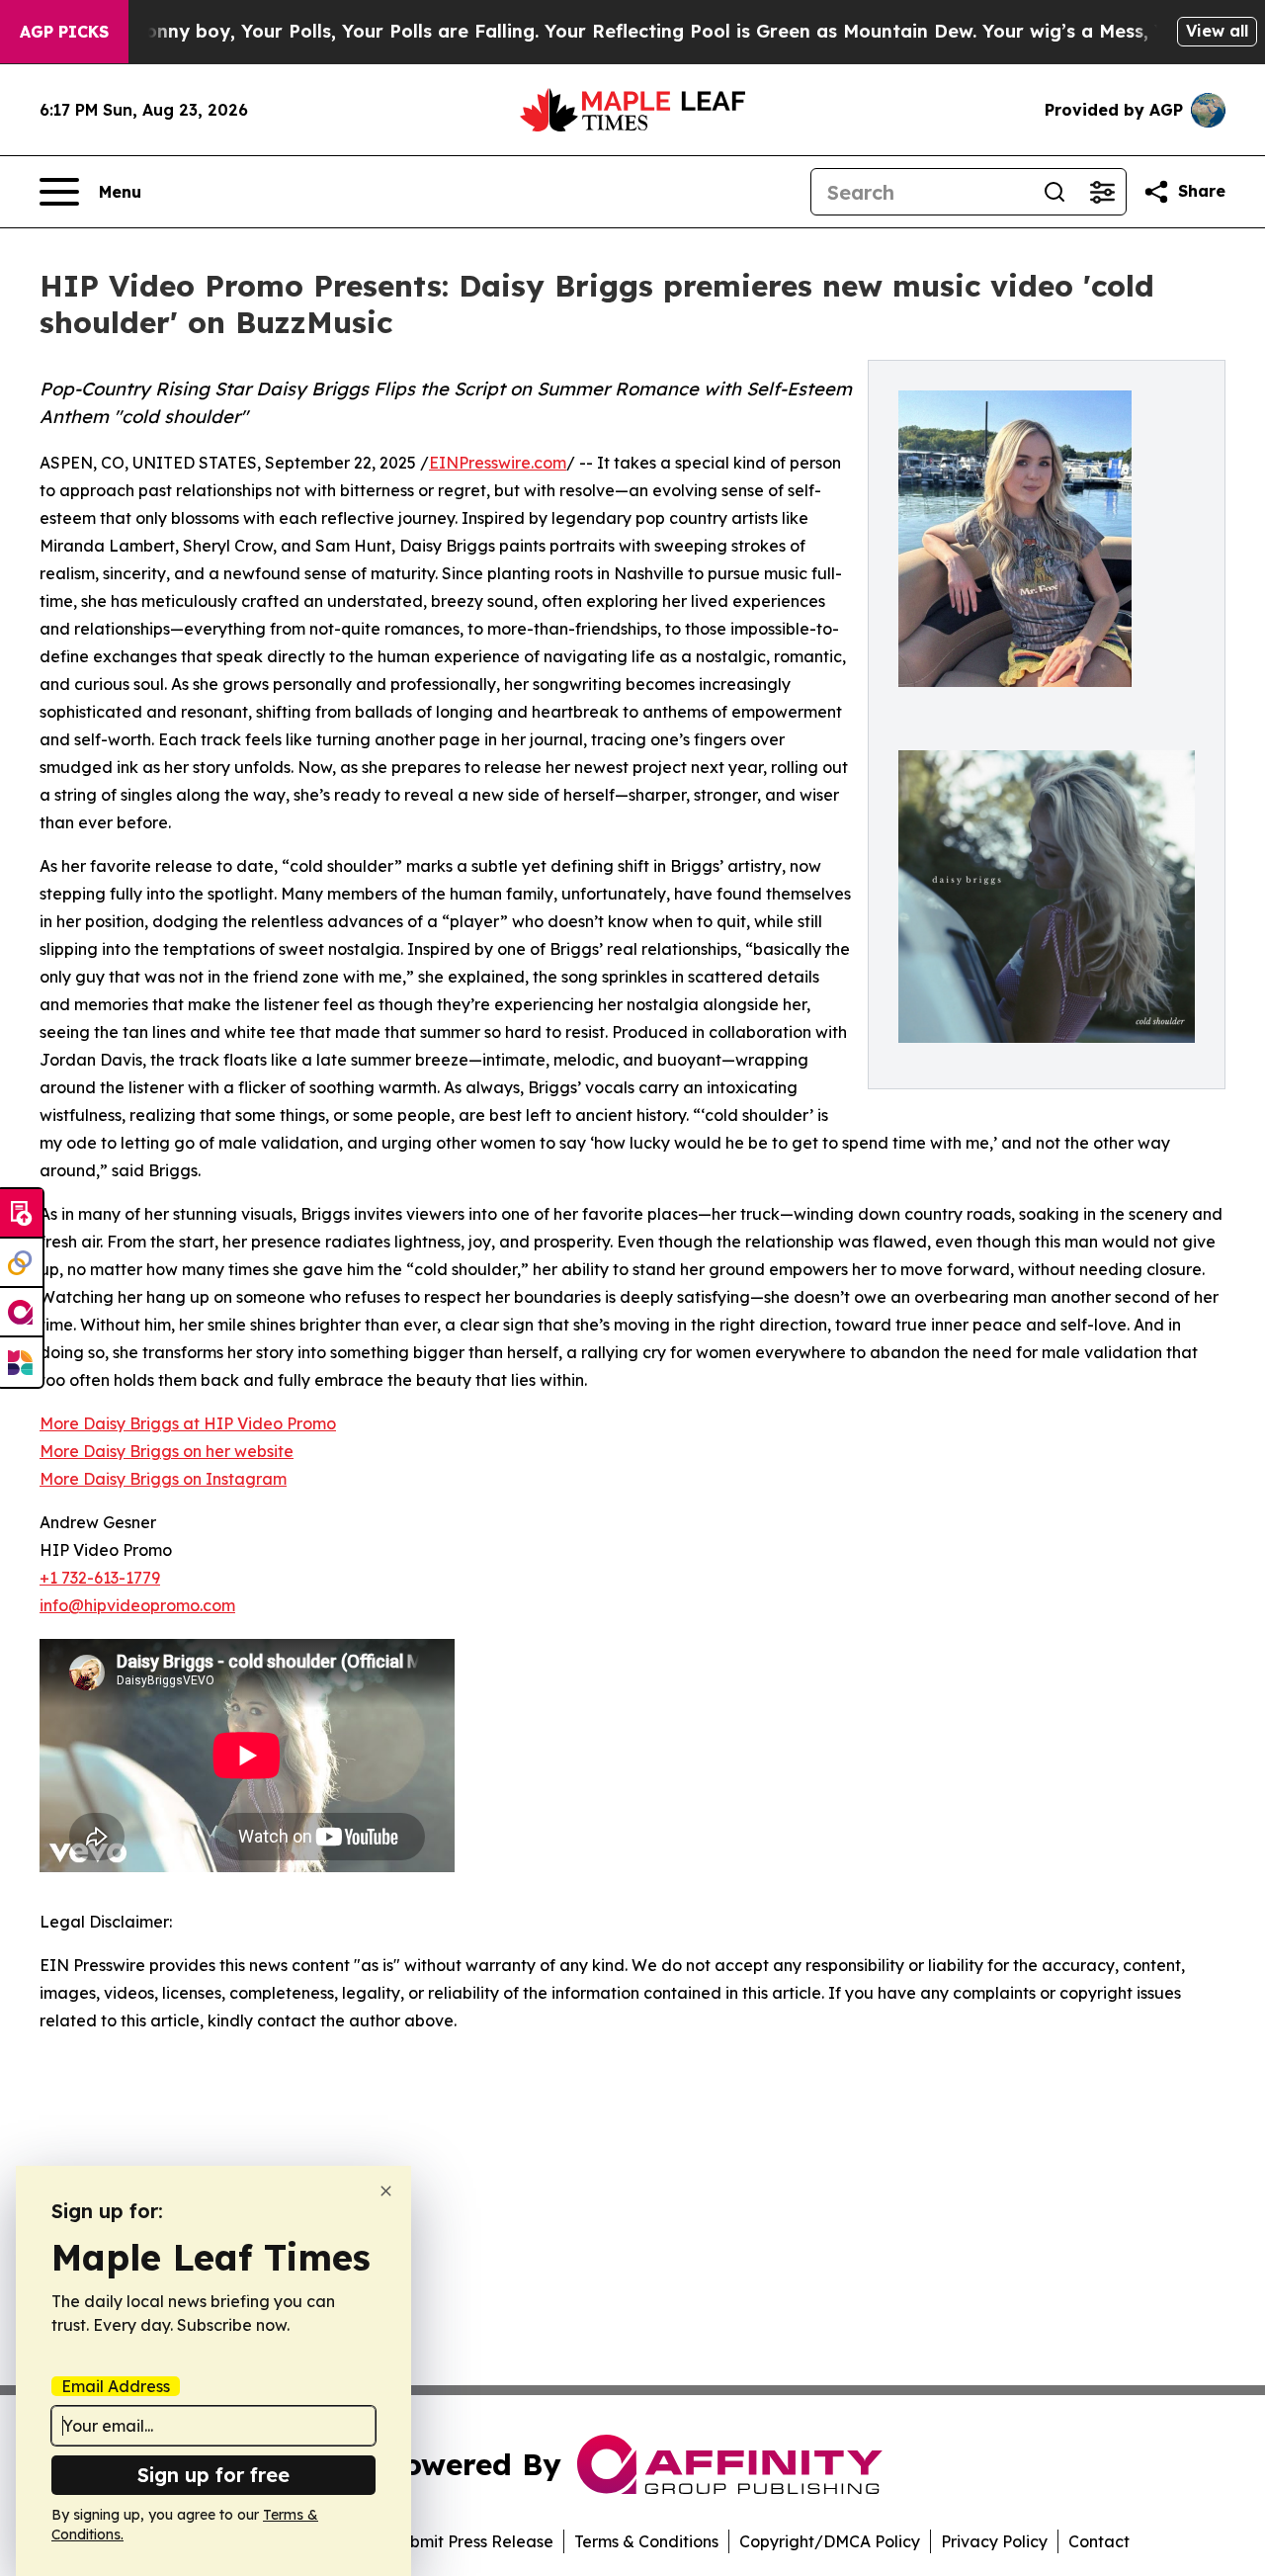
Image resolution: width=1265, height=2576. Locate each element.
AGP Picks (64, 32)
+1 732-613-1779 (100, 1578)
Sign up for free (213, 2475)
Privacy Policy (994, 2541)
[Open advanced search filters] (1102, 192)
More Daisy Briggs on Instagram (163, 1479)
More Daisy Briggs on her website (167, 1451)
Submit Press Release (472, 2541)
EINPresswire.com (498, 463)
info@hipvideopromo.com (137, 1605)
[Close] (386, 2191)
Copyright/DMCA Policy (830, 2541)
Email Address (116, 2386)
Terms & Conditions (646, 2541)
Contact (1099, 2541)
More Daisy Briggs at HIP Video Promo (188, 1423)
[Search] (1054, 192)
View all (1217, 31)
